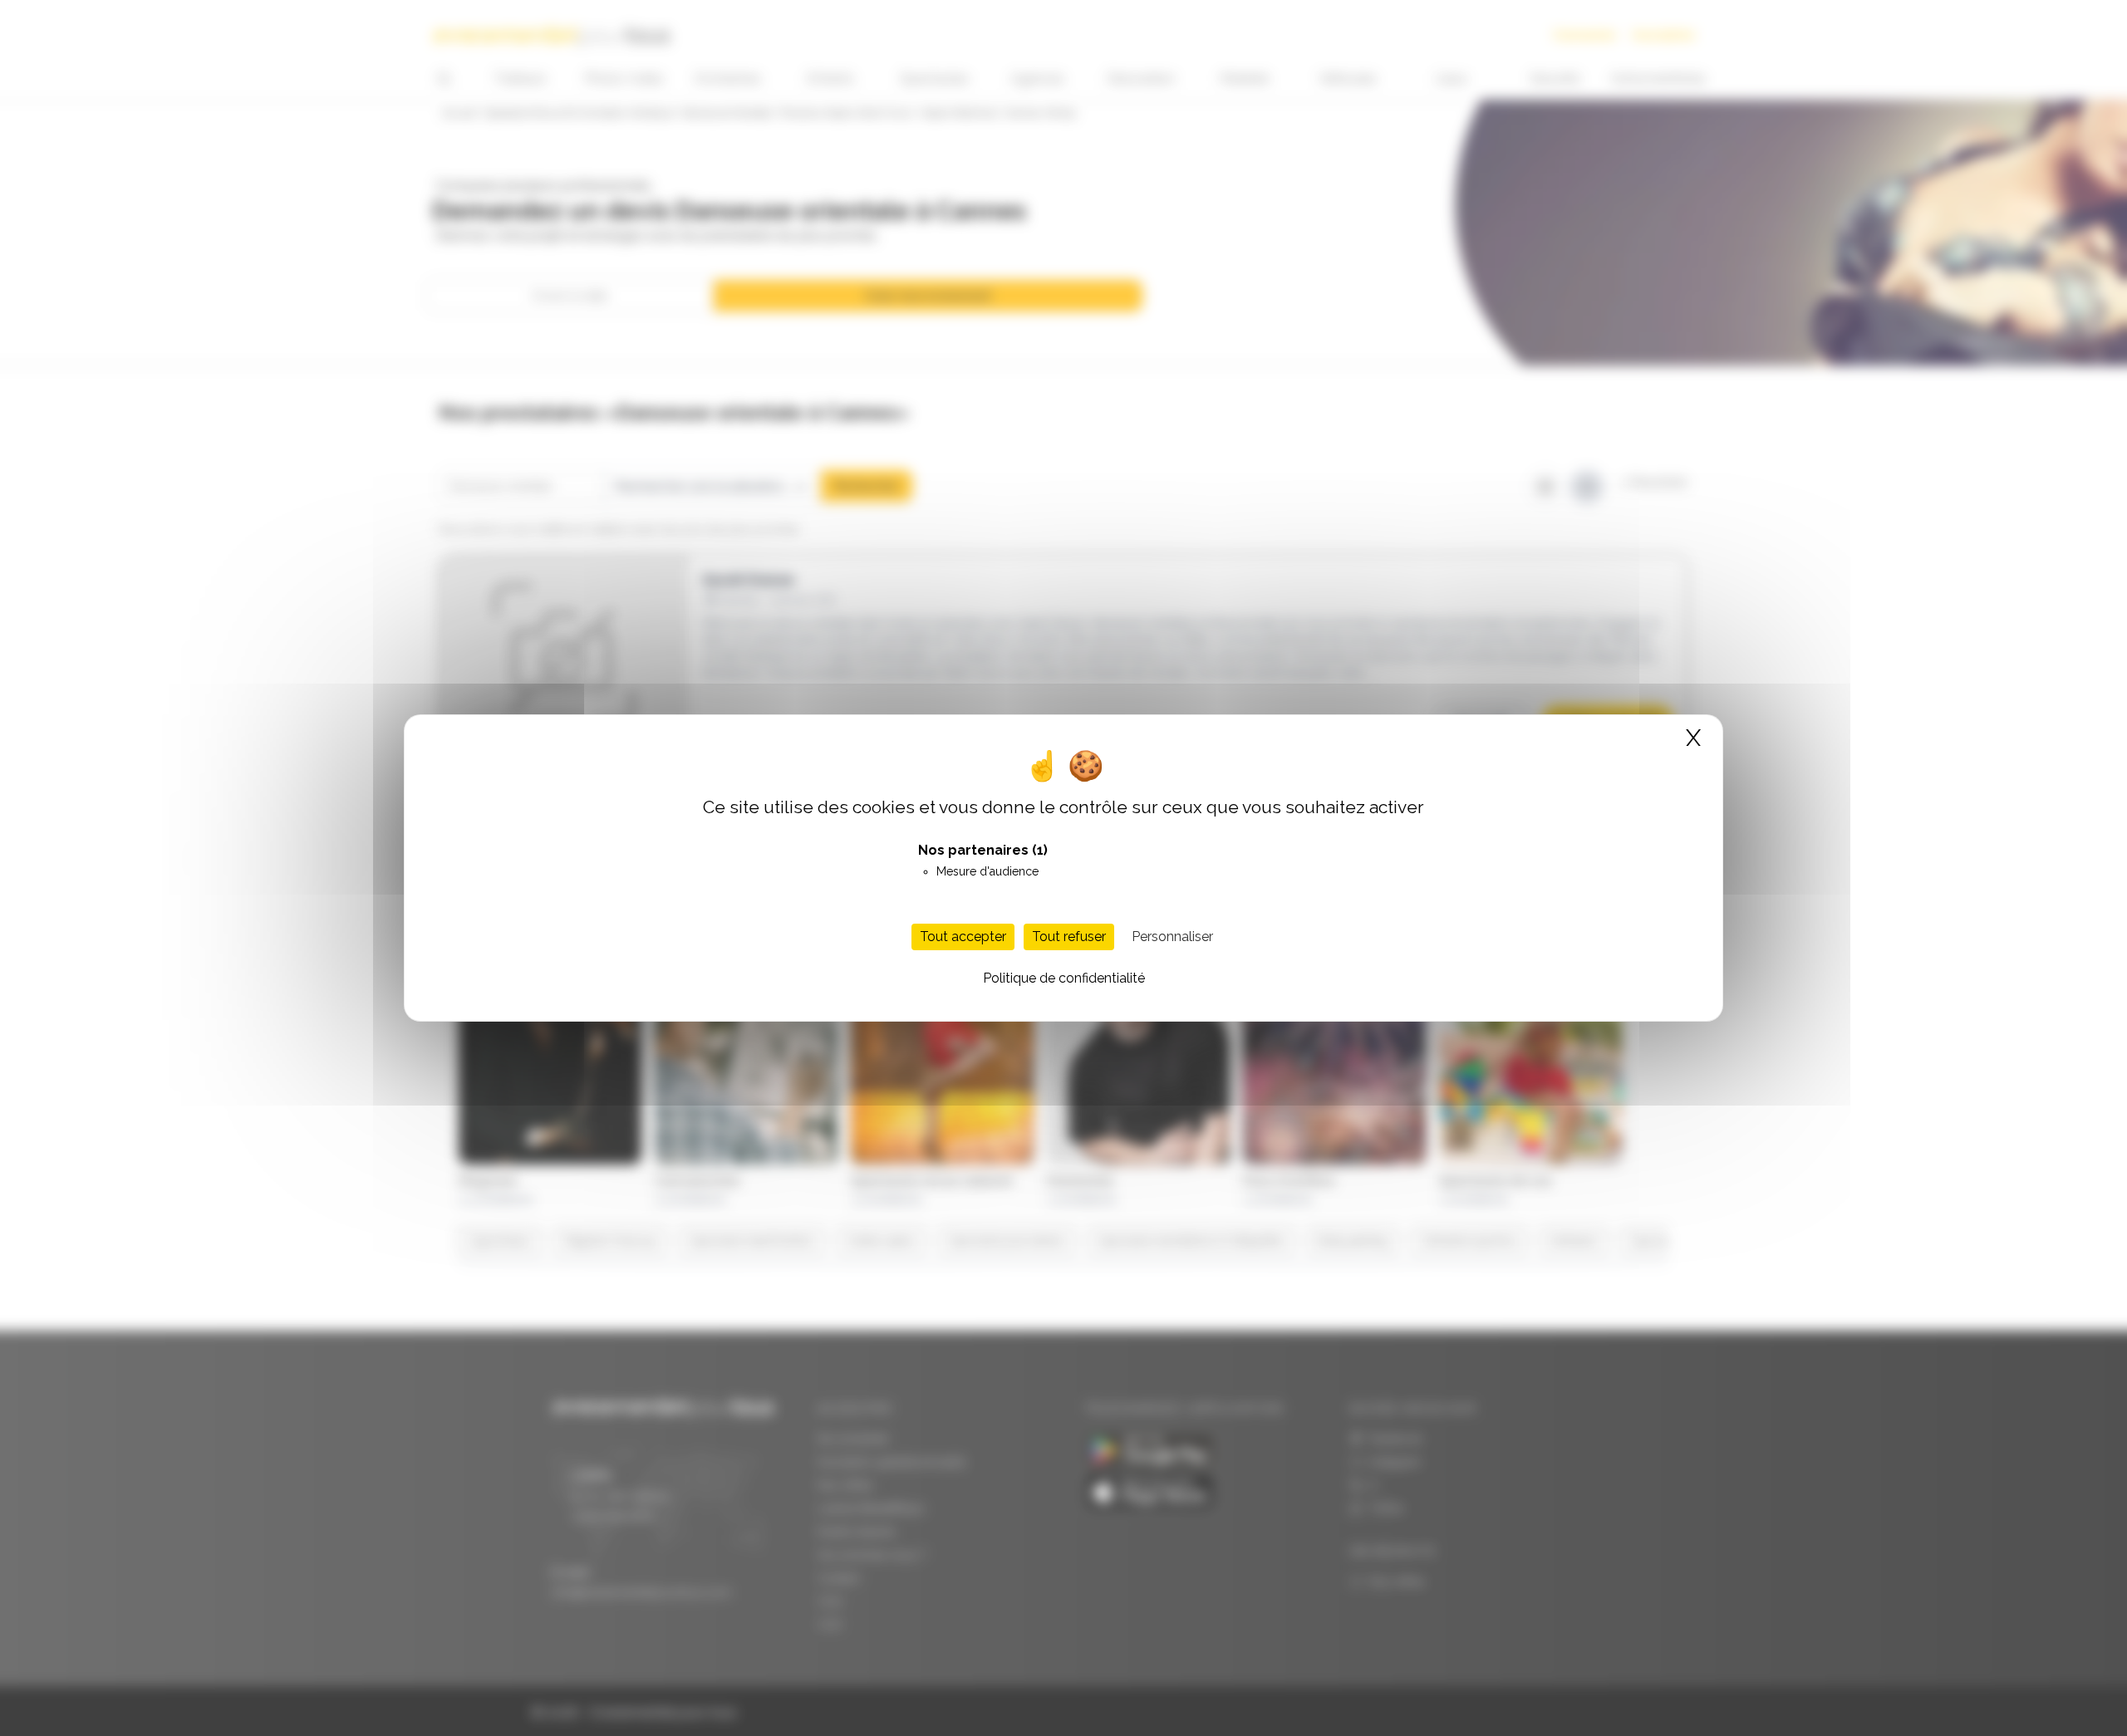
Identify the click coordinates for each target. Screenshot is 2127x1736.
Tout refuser (1069, 937)
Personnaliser (1172, 937)
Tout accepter (963, 937)
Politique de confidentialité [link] (1064, 978)
